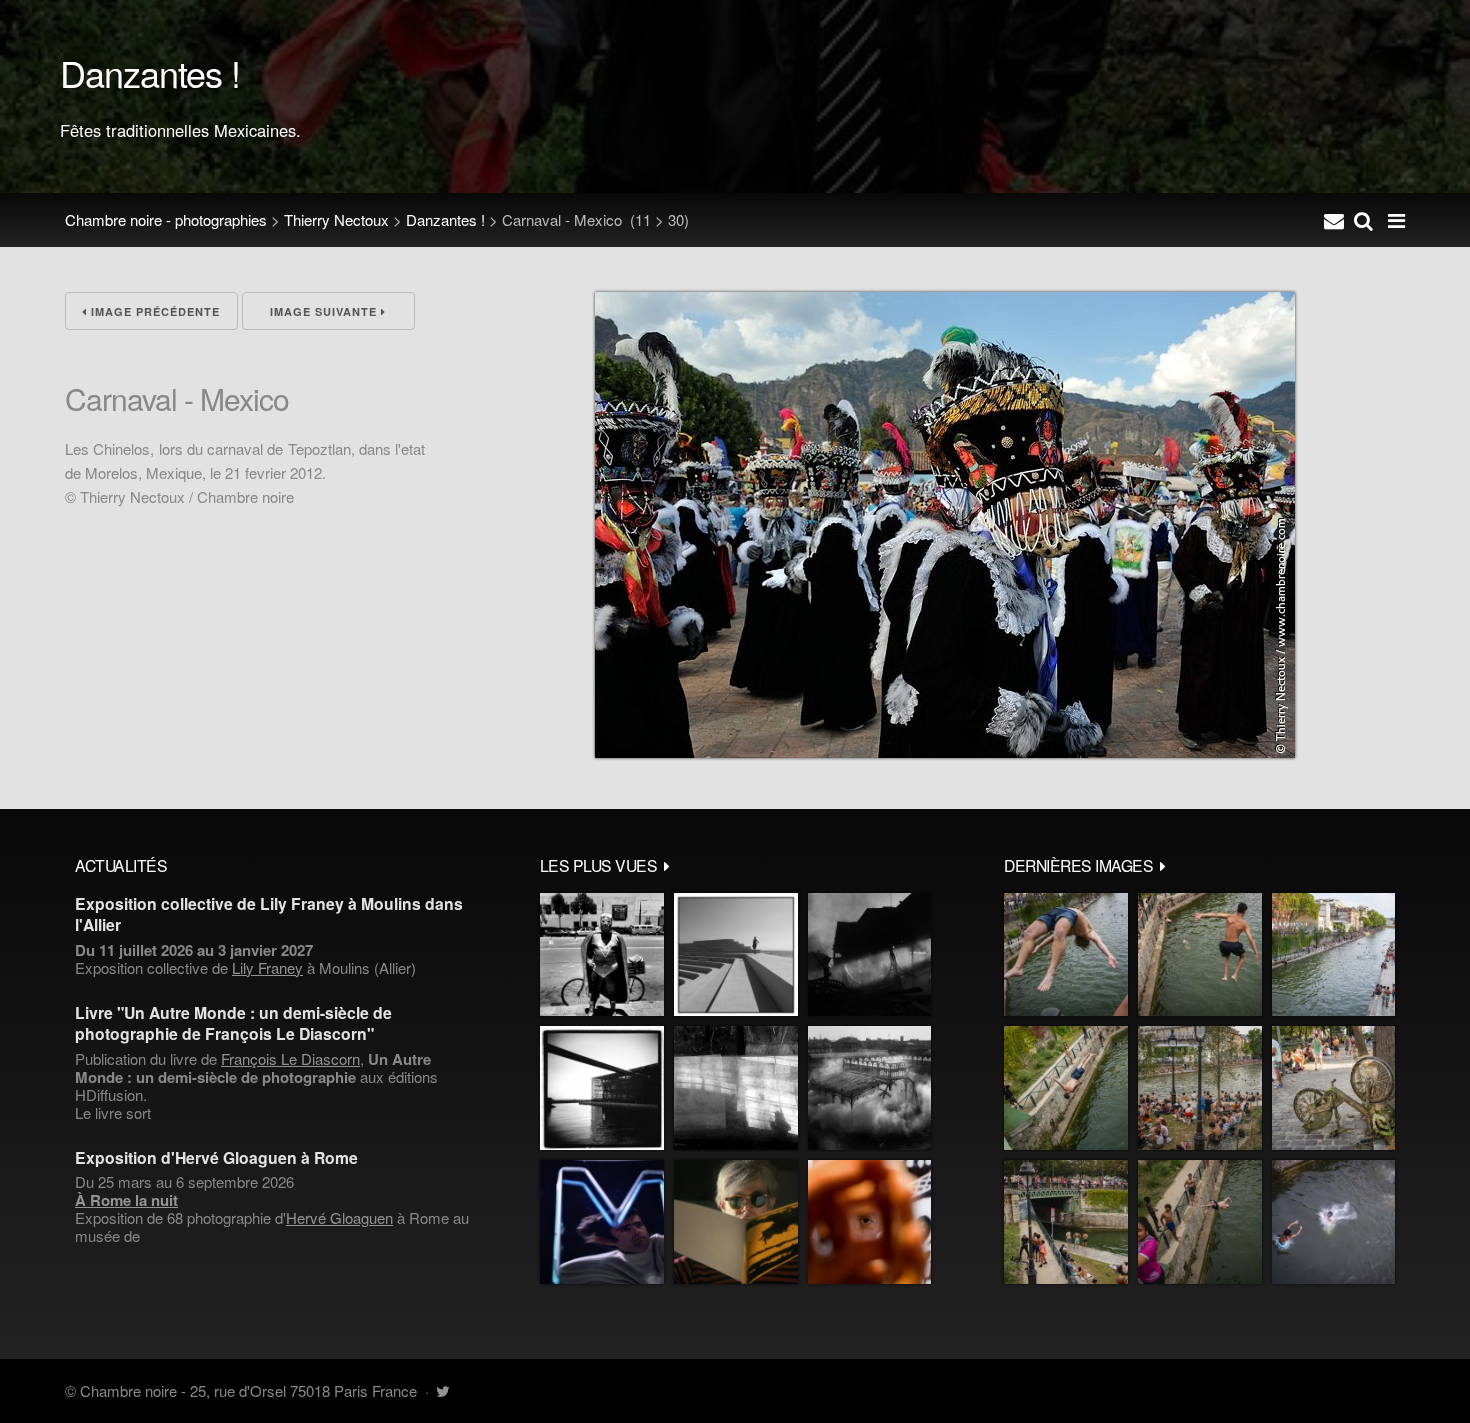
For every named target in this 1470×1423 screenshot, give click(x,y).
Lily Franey (267, 967)
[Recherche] (1363, 220)
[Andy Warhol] (736, 1222)
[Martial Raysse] (602, 1222)
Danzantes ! (445, 219)
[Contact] (1334, 220)
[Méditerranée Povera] (736, 955)
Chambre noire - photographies (166, 219)
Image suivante (325, 311)
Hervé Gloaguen (339, 1217)
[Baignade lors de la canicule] (1066, 955)
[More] (667, 865)
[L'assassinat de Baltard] (869, 955)
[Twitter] (442, 1390)
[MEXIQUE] (602, 955)
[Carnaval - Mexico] (945, 751)
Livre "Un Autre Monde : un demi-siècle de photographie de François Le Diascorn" (233, 1023)
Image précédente (153, 311)
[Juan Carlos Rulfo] (869, 1222)
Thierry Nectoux (336, 219)
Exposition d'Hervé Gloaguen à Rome (216, 1157)
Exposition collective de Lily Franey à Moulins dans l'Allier (269, 914)
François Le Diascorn (290, 1058)
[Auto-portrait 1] (736, 1088)
